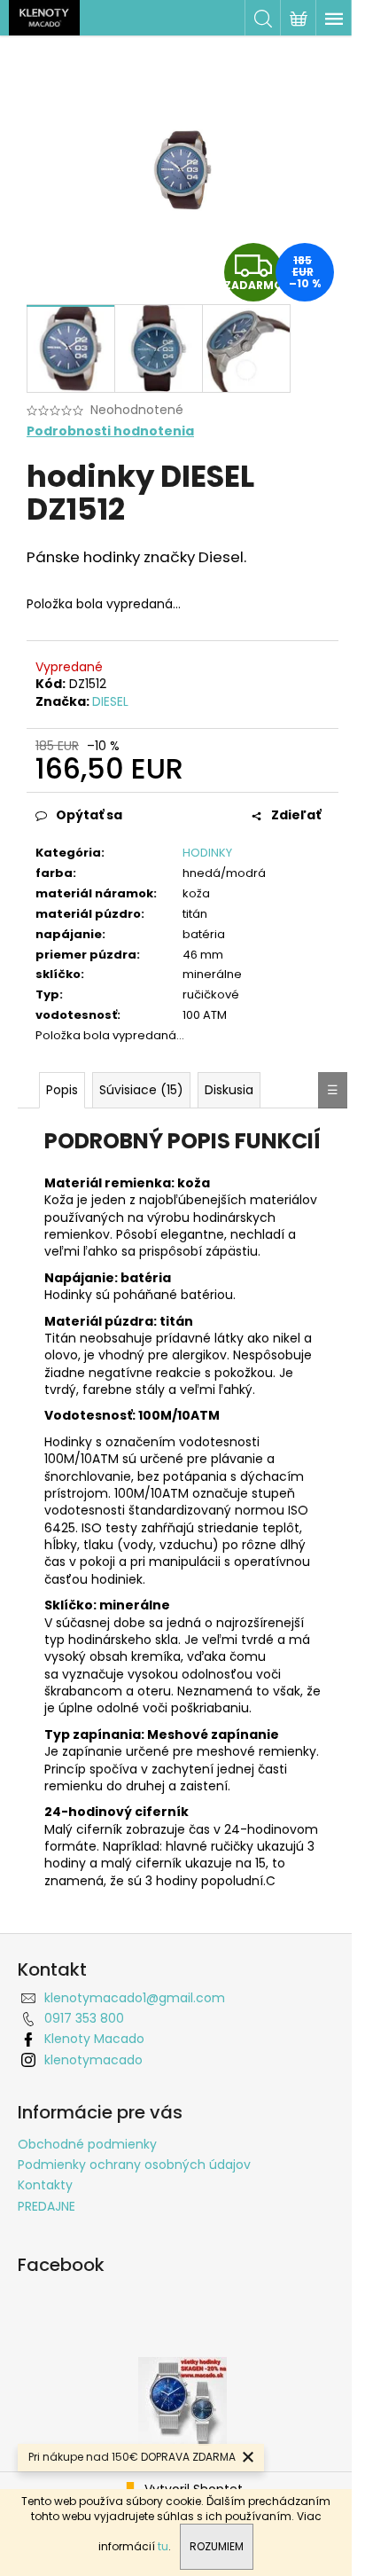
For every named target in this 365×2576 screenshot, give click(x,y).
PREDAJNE (47, 2206)
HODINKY (207, 853)
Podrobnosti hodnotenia (110, 431)
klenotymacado (93, 2060)
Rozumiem (217, 2546)
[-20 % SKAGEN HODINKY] (182, 2400)
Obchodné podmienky (87, 2144)
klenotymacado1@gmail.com (135, 1998)
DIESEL (110, 701)
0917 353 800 (84, 2018)
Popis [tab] (62, 1090)
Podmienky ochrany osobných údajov (134, 2165)
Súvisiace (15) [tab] (141, 1090)
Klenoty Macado (94, 2039)
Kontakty (45, 2185)
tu (163, 2546)
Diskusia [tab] (229, 1090)
